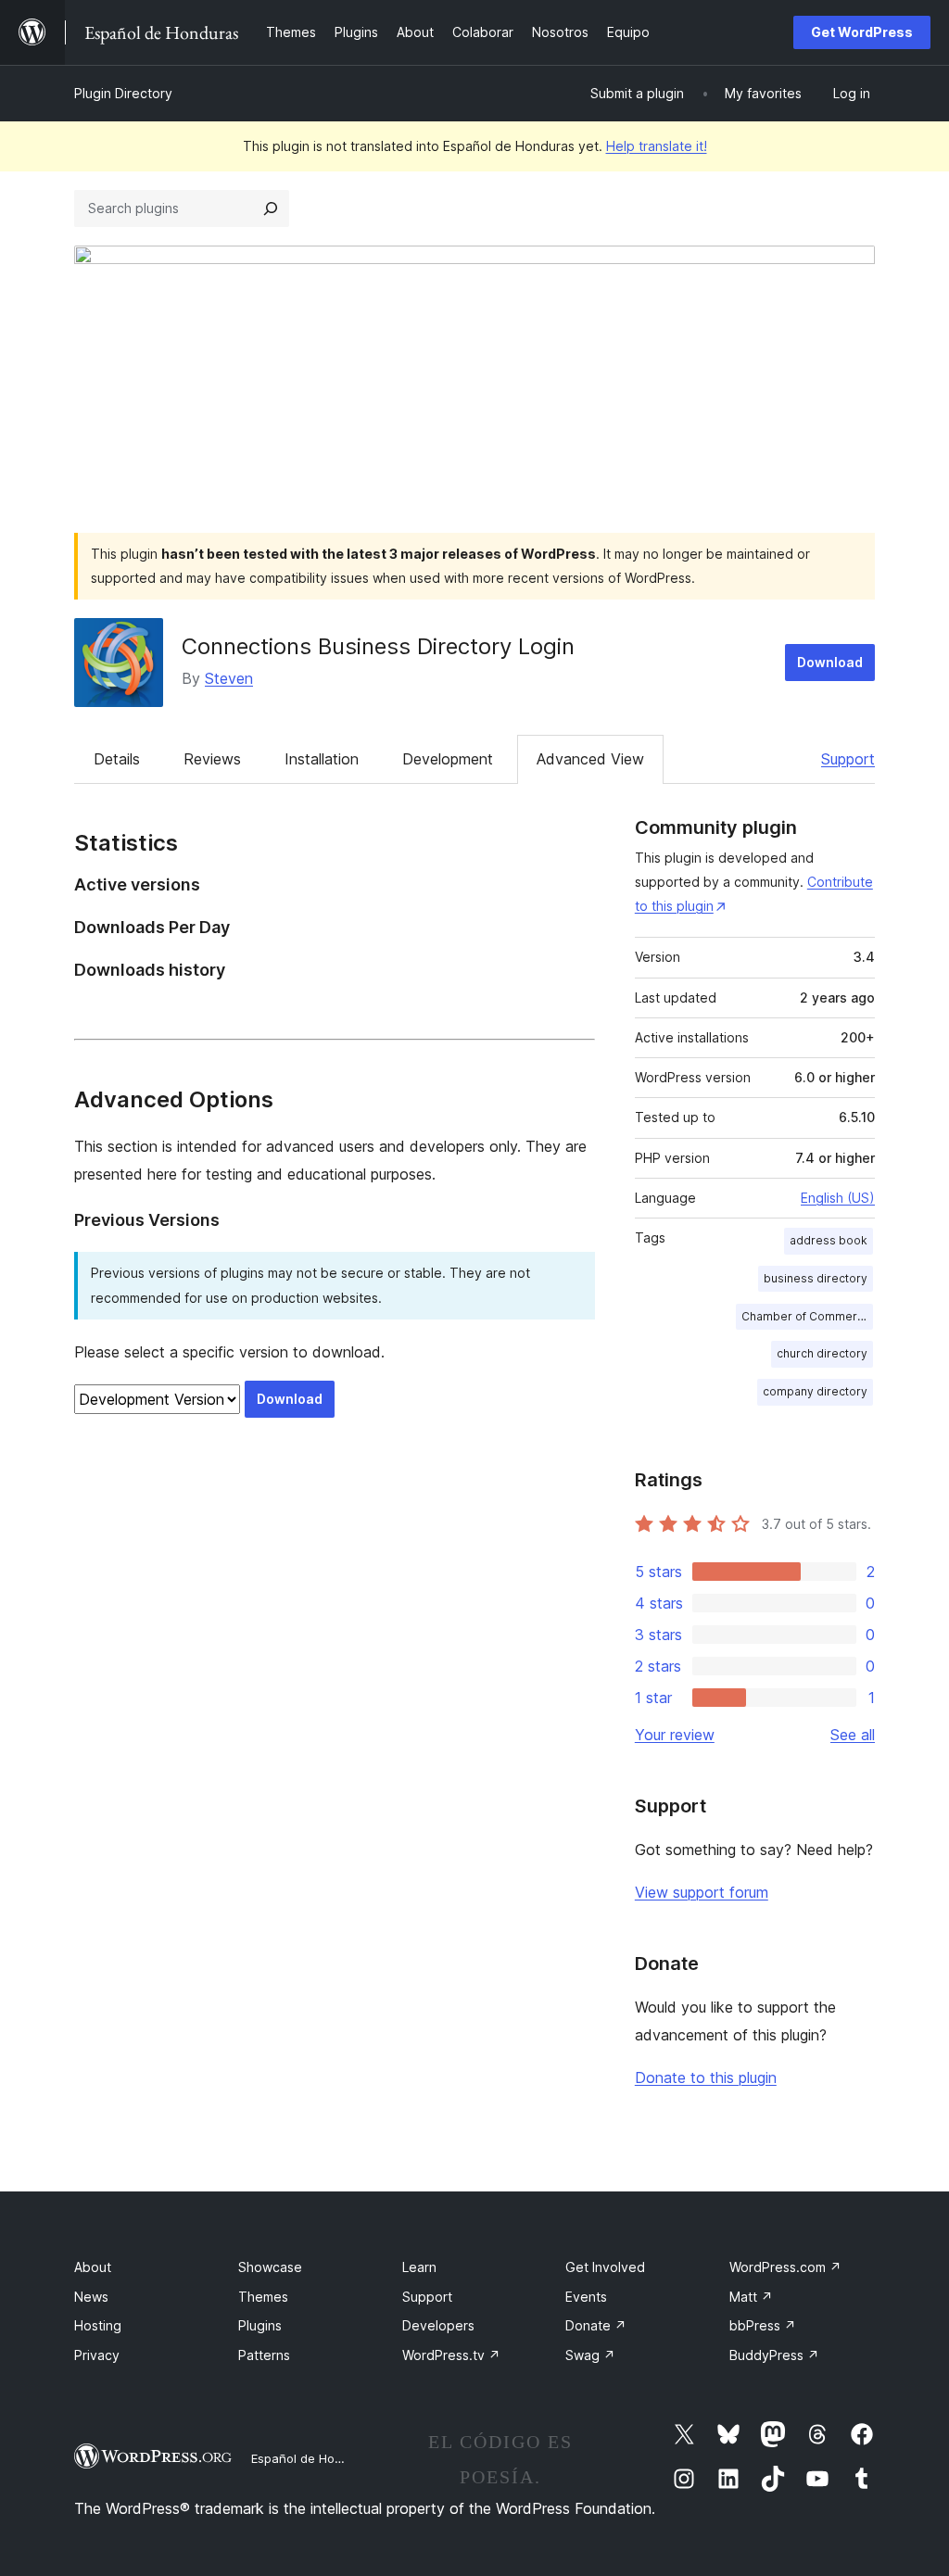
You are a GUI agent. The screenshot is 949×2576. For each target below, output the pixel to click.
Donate (596, 2325)
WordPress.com (785, 2267)
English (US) (838, 1198)
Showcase (270, 2267)
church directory (822, 1353)
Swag (590, 2355)
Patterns (264, 2355)
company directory (815, 1391)
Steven (229, 678)
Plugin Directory (123, 93)
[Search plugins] (271, 208)
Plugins (260, 2325)
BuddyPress (774, 2355)
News (91, 2297)
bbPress (763, 2325)
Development (448, 759)
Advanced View (590, 759)
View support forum (702, 1892)
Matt (751, 2297)
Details (117, 759)
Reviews (212, 759)
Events (586, 2297)
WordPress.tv (451, 2355)
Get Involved (605, 2267)
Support (848, 759)
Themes (263, 2297)
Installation (322, 759)
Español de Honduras (313, 2458)
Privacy (97, 2355)
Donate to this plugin (706, 2077)
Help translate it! (657, 146)
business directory (816, 1278)
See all (853, 1735)
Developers (438, 2325)
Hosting (98, 2325)
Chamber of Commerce (806, 1316)
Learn (419, 2267)
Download (830, 662)
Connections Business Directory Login (378, 646)
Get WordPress (862, 32)
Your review (675, 1735)
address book (829, 1240)
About (93, 2267)
